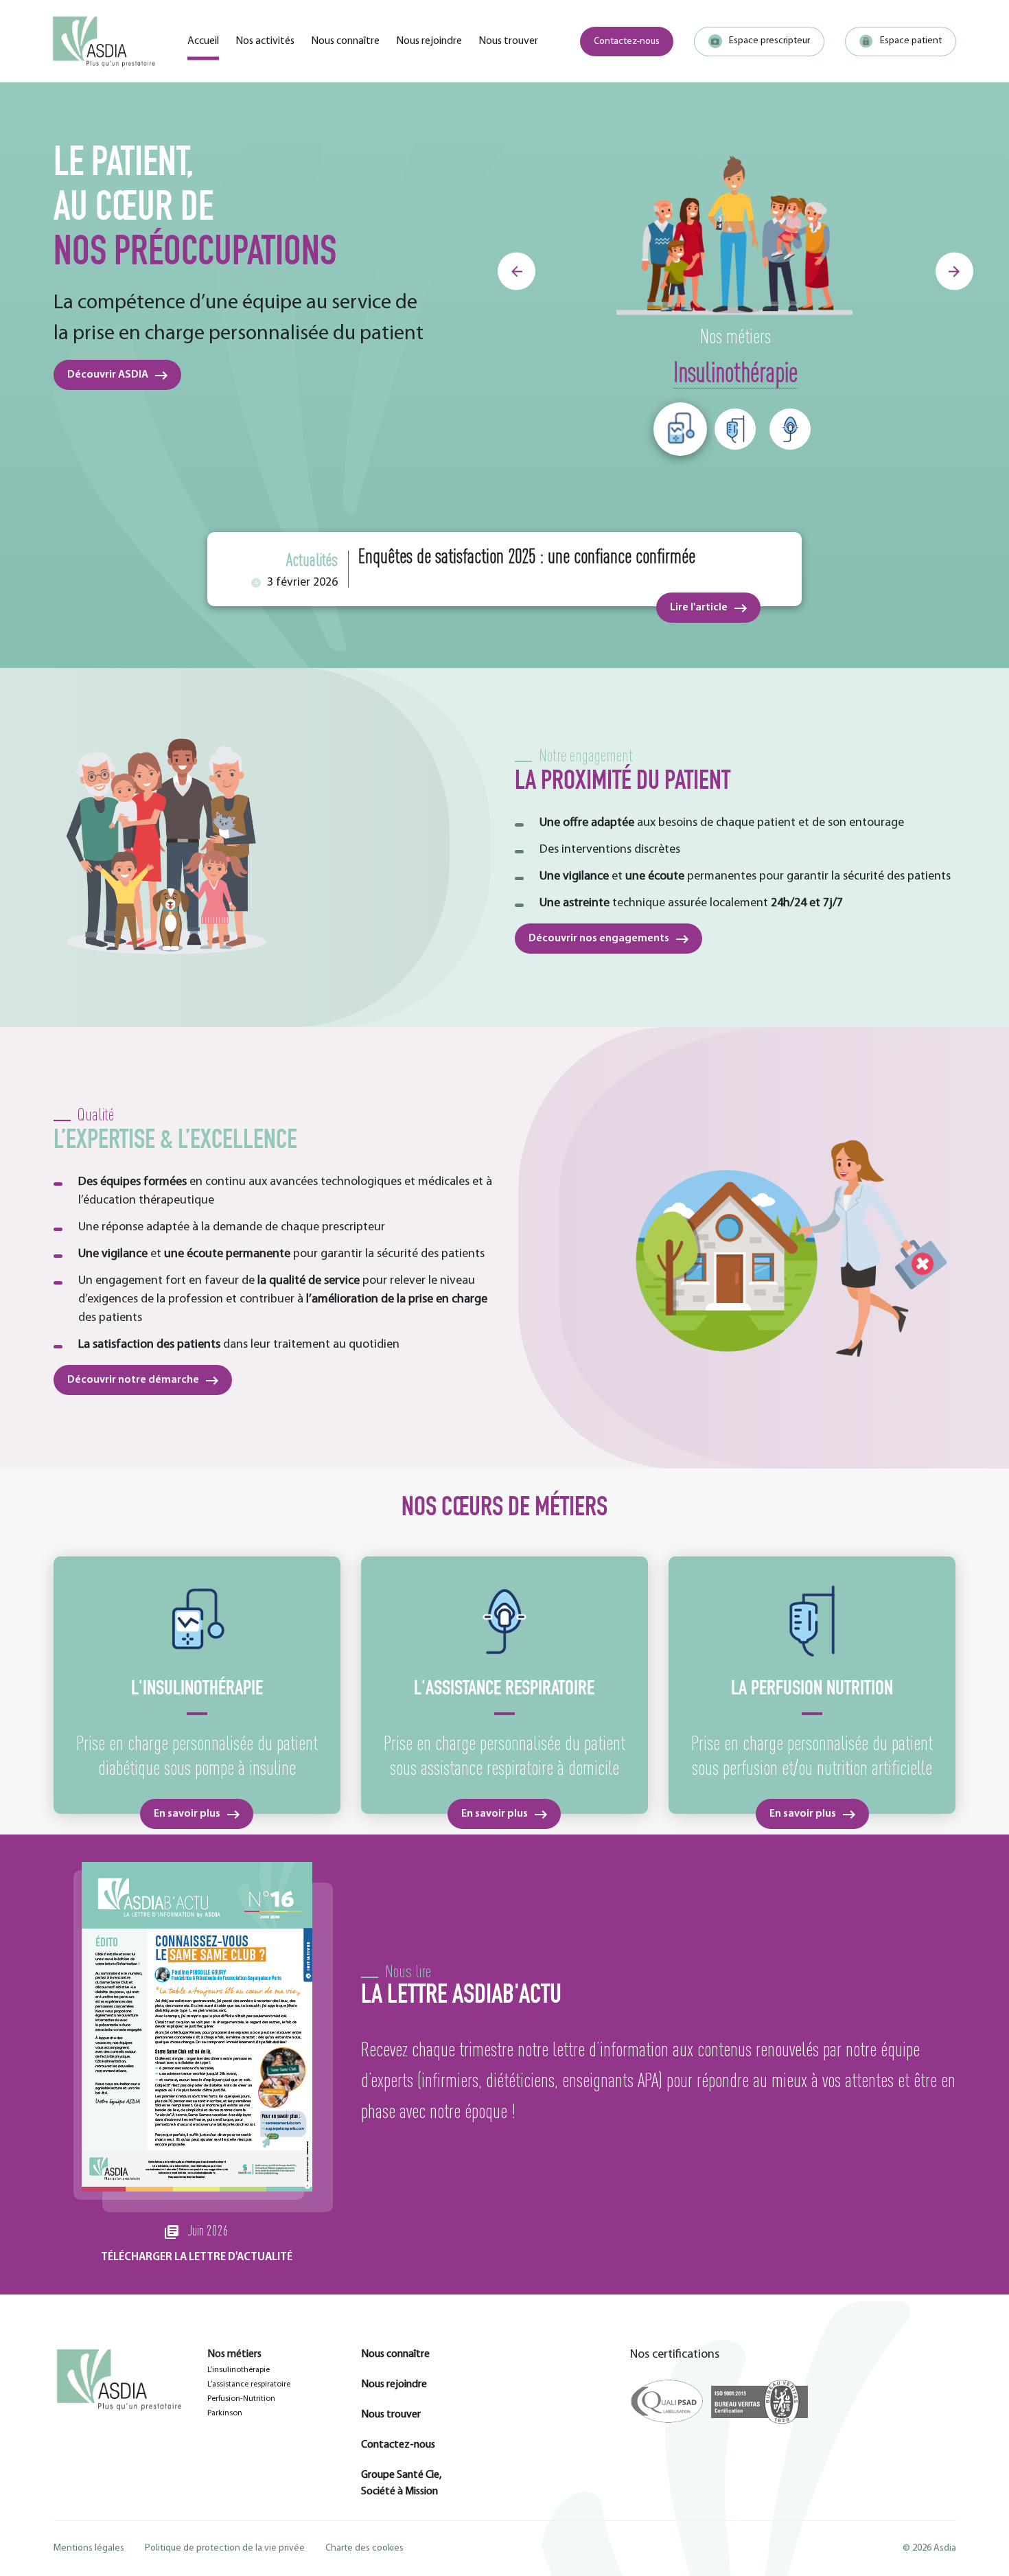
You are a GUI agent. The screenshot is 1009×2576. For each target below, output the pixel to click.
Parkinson (225, 2413)
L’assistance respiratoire (249, 2384)
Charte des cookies (364, 2548)
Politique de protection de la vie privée (225, 2548)
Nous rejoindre (429, 41)
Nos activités (265, 41)
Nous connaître (345, 41)
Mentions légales (89, 2548)
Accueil (203, 41)
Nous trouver (508, 41)
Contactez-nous (627, 42)
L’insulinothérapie (239, 2370)
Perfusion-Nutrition (241, 2399)
